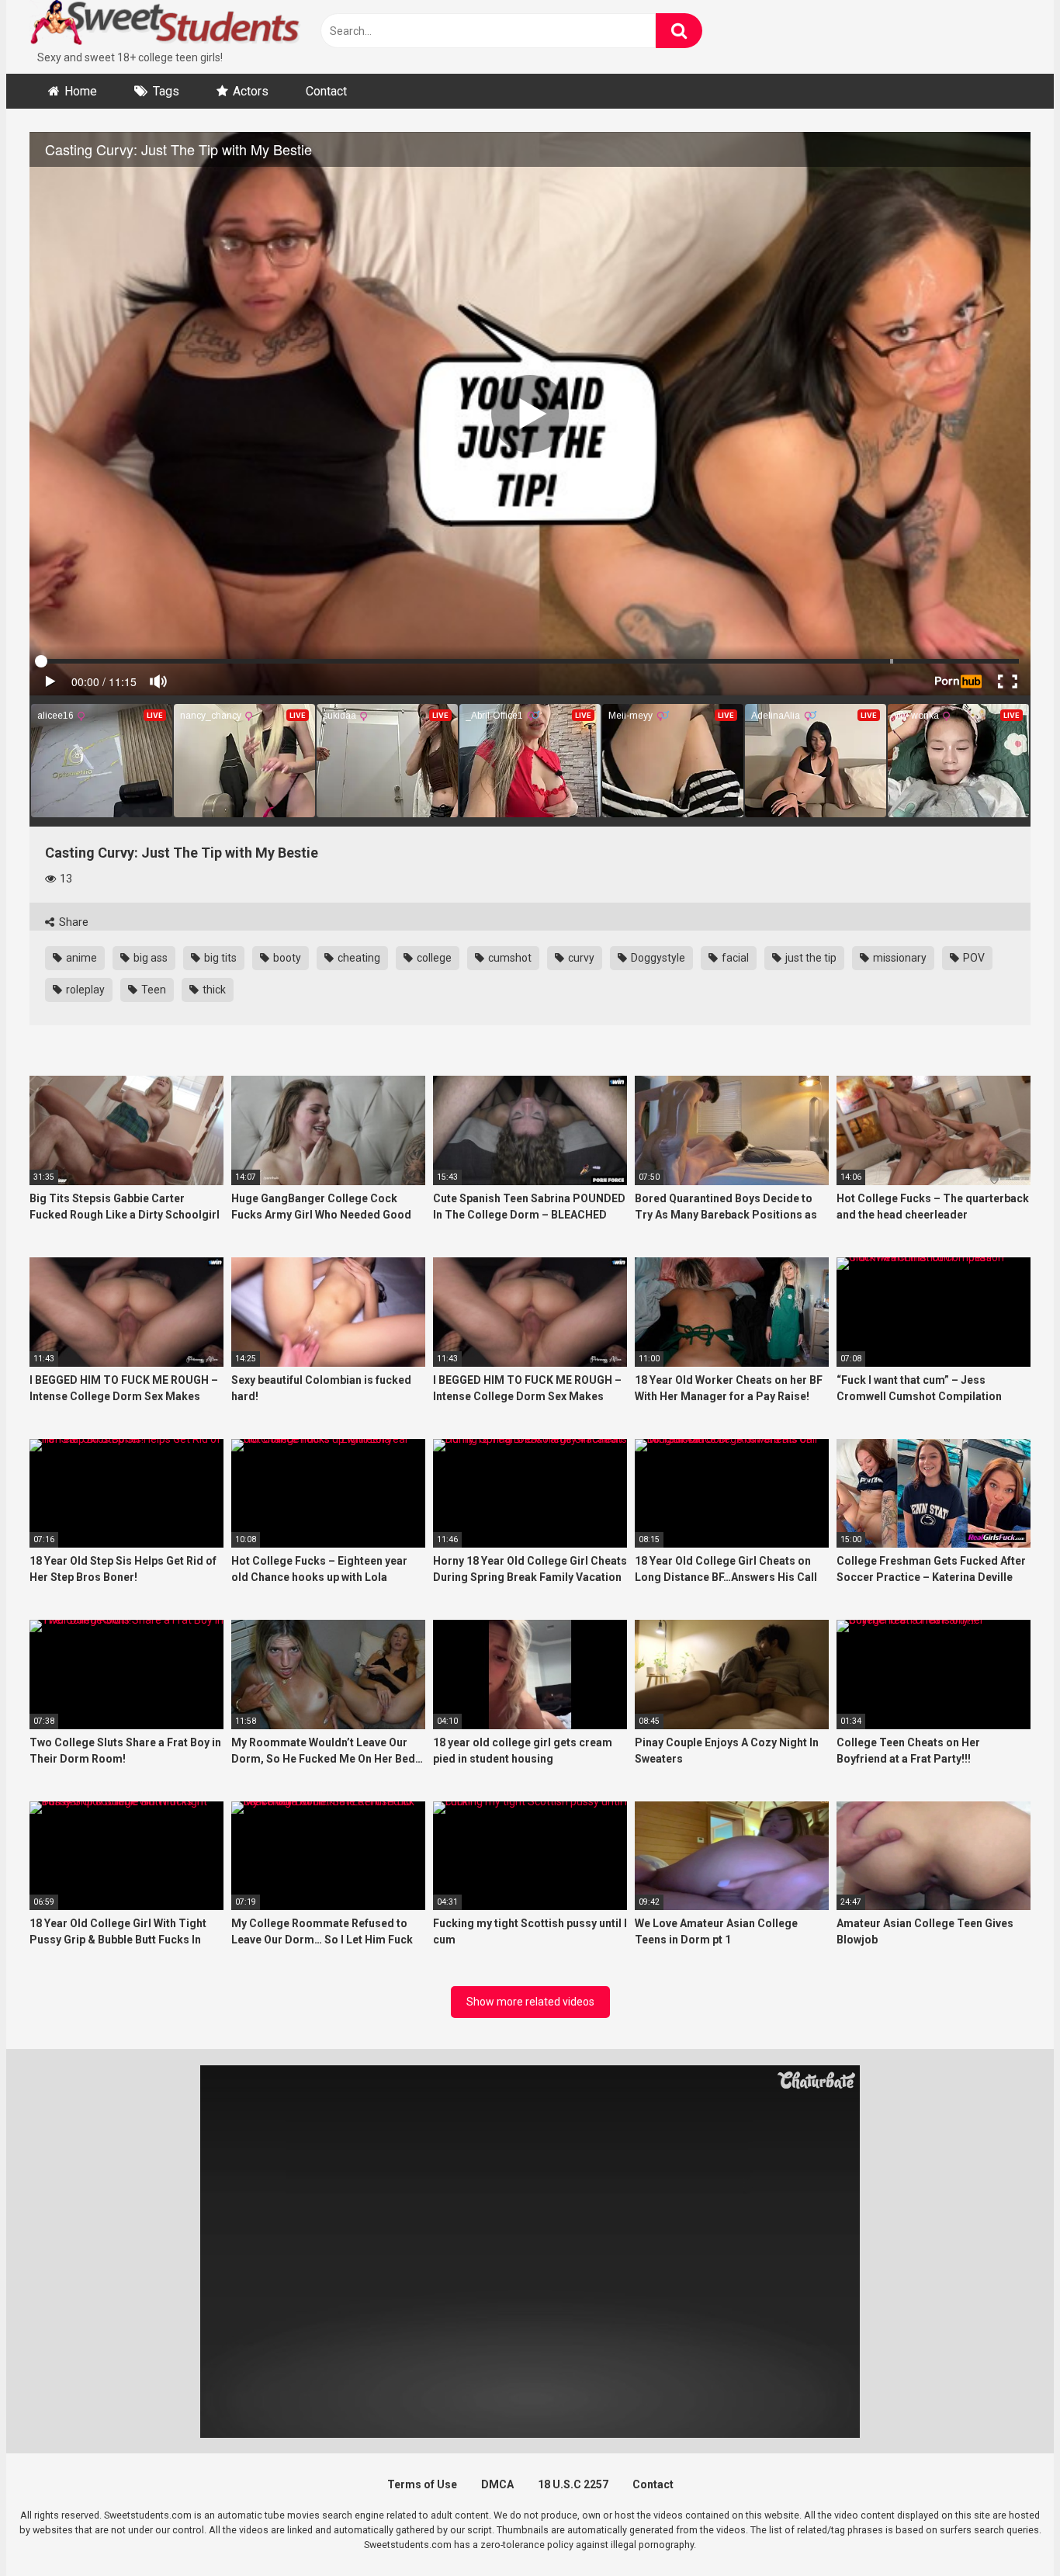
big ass (149, 958)
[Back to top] (1008, 2529)
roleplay (84, 990)
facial (734, 958)
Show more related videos (530, 2002)
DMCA (497, 2484)
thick (213, 990)
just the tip (810, 958)
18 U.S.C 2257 (573, 2484)
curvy (580, 958)
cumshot (509, 958)
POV (973, 958)
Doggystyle (657, 958)
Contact (326, 91)
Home (81, 91)
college (433, 958)
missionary (899, 958)
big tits (219, 958)
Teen (152, 990)
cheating (358, 958)
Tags (166, 91)
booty (286, 958)
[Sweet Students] (165, 25)
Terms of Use (422, 2484)
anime (80, 958)
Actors (251, 91)
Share (73, 922)
